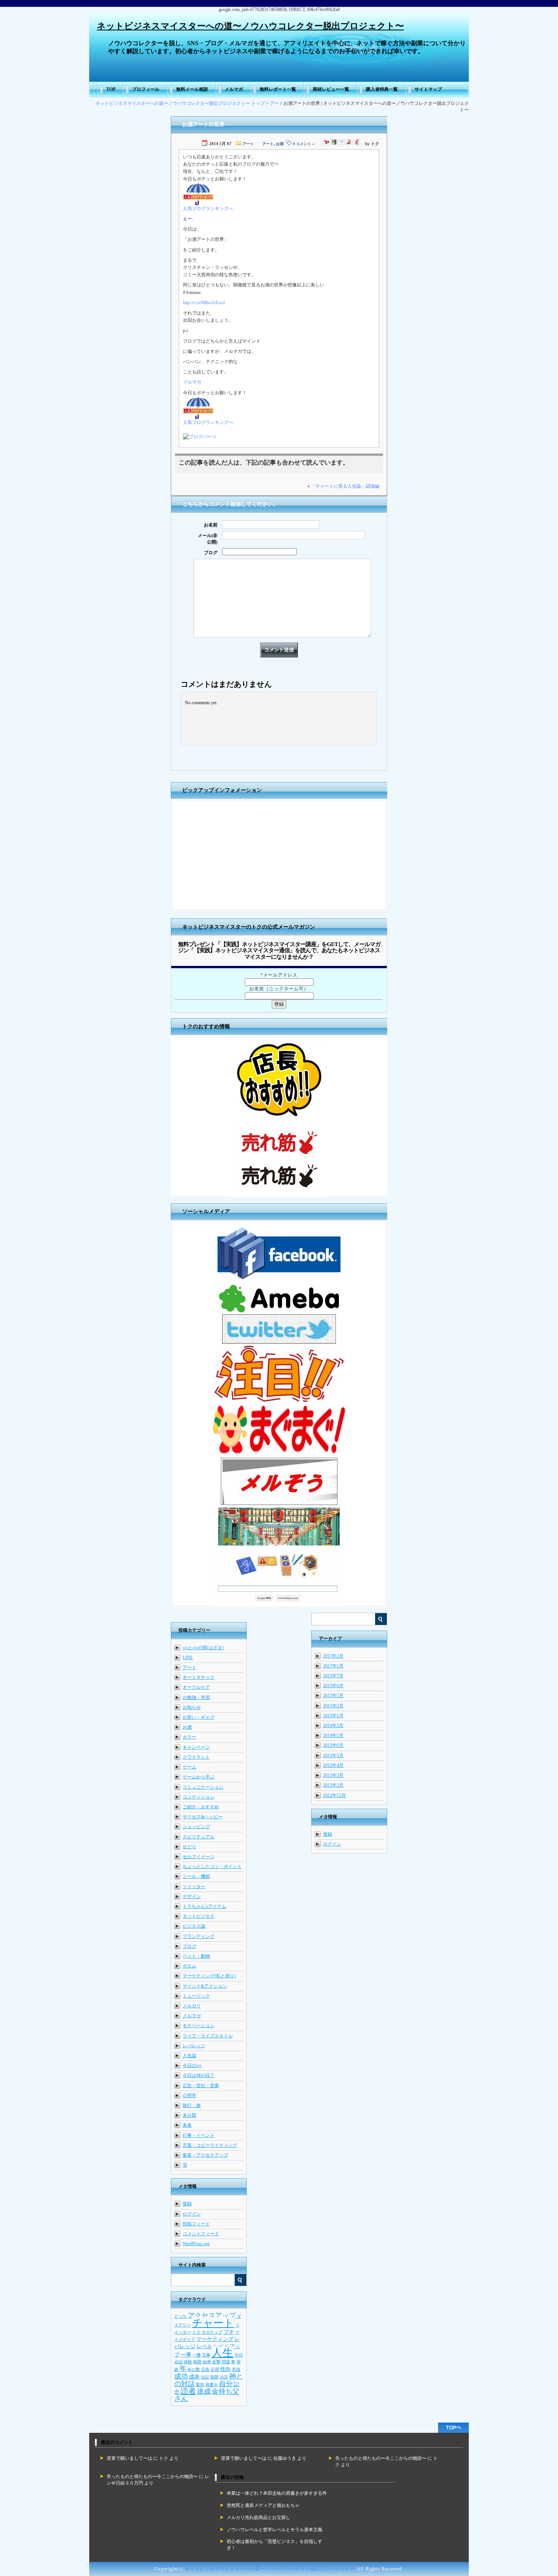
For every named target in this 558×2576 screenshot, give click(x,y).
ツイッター (194, 1887)
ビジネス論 (194, 1926)
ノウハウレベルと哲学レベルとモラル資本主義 (274, 2530)
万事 (206, 2355)
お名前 (211, 525)
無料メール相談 (192, 89)
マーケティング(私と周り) (209, 1976)
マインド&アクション (205, 1986)
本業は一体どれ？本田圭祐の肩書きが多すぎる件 (277, 2493)
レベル (205, 2346)
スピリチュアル (199, 1837)
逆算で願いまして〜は (129, 2458)
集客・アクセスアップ (205, 2155)
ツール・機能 (196, 1876)
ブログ (211, 553)
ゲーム (189, 1767)
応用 (215, 2370)
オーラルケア (196, 1687)
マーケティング (215, 2339)
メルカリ (192, 2006)
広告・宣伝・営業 (201, 2086)
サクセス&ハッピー (203, 1817)
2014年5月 (333, 1726)
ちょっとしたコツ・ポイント (212, 1866)
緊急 (200, 2385)
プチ (229, 2332)
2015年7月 (333, 1676)
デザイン (192, 1896)
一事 (186, 2355)
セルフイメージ (199, 1857)
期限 (214, 2377)
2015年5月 (333, 1696)
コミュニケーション (203, 1787)
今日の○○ (192, 2066)
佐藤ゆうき (285, 2458)
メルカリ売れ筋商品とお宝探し (259, 2518)
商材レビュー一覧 (331, 89)
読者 (188, 2391)
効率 (207, 2362)
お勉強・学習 (196, 1697)
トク (164, 2458)
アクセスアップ (212, 2315)
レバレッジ (194, 2046)
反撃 (216, 2362)
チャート (213, 2323)
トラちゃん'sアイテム (204, 1906)
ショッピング (196, 1827)
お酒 (280, 144)
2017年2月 (333, 1656)
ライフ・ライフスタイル (208, 2036)
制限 (197, 2362)
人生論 (189, 2056)
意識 (236, 2370)
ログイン (332, 1844)
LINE (188, 1658)
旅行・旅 (192, 2105)
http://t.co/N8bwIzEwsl (204, 303)
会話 (178, 2362)
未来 (187, 2125)
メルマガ (234, 89)
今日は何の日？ (199, 2075)
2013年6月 (333, 1745)
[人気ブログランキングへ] (198, 204)
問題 (226, 2362)
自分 (226, 2384)
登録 (328, 1834)
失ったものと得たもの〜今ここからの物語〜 (381, 2458)
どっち (180, 2316)
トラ (196, 2332)
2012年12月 (334, 1795)
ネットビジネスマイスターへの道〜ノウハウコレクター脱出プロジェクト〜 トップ (180, 103)
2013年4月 (333, 1765)
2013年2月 (333, 1785)
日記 (205, 2377)
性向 (225, 2369)
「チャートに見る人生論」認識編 (345, 486)
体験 (188, 2362)
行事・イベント (199, 2135)
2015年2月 (333, 1706)
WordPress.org (196, 2244)
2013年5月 (333, 1756)
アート (277, 103)
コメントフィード (201, 2234)
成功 (181, 2376)
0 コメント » (304, 144)
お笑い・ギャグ (199, 1717)
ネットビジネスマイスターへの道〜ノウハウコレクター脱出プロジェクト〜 (250, 26)
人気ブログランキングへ (208, 209)
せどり (189, 1847)
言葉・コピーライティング (210, 2145)
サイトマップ (428, 89)
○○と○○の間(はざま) (203, 1648)
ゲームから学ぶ (199, 1777)
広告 (205, 2370)
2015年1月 (333, 1716)
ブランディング (199, 1936)
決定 (224, 2377)
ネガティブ (212, 2332)
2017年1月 (333, 1666)
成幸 (194, 2377)
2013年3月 (333, 1775)
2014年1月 (333, 1735)
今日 (239, 2355)
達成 (204, 2391)
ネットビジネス (199, 1916)
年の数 (194, 2370)
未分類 (189, 2115)
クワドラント (196, 1757)
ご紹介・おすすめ (201, 1807)
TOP (111, 89)
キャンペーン (196, 1747)
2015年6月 (333, 1686)
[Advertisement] (279, 856)
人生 (222, 2353)
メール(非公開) (208, 539)
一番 (197, 2355)
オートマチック (199, 1677)
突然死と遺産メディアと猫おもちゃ (263, 2505)
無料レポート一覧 (278, 89)
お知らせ (192, 1707)
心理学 (189, 2096)
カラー (189, 1737)
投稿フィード (196, 2224)
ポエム (189, 1966)
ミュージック (196, 1996)
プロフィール (146, 89)
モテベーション (199, 2026)
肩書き (212, 2385)
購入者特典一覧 (382, 89)
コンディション (199, 1797)
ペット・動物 (196, 1956)
